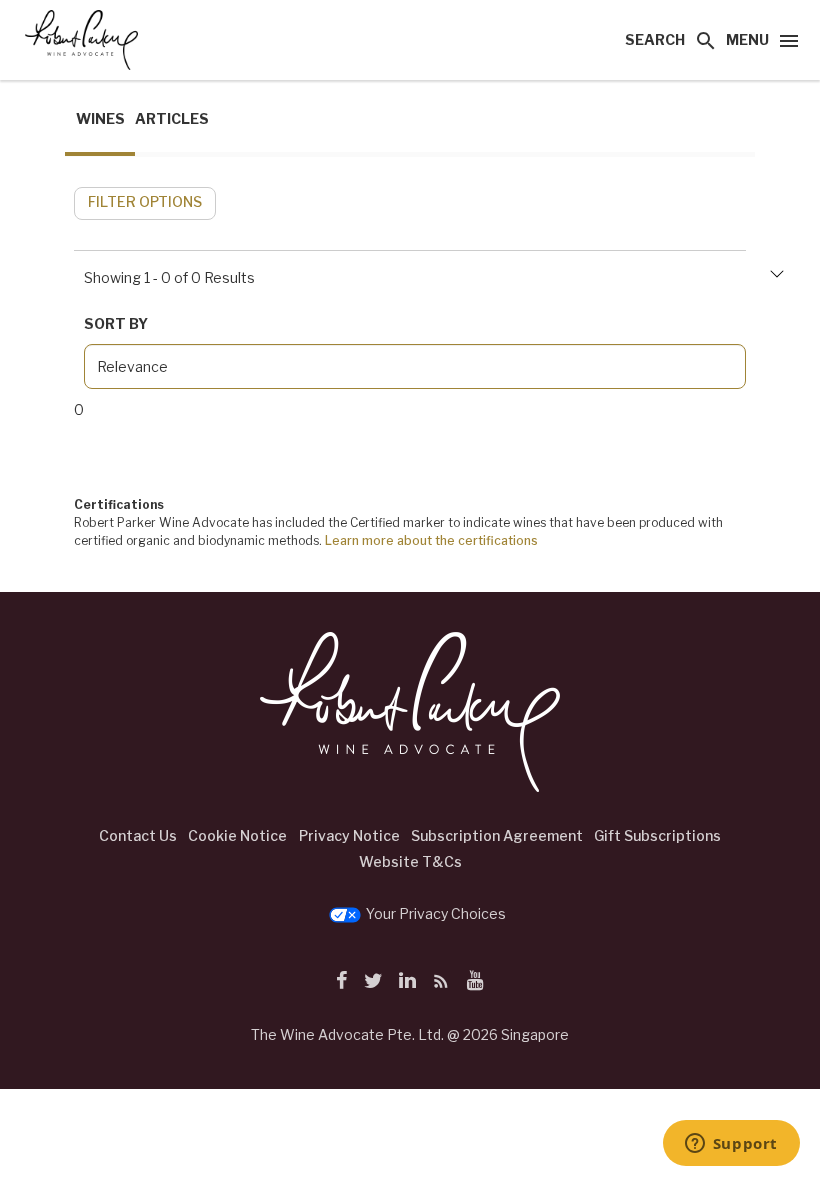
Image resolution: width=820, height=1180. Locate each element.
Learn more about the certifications (431, 540)
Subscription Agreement (497, 835)
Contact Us (138, 835)
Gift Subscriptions (657, 835)
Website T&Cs (410, 861)
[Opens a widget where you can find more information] (731, 1145)
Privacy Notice (349, 835)
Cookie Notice (237, 835)
